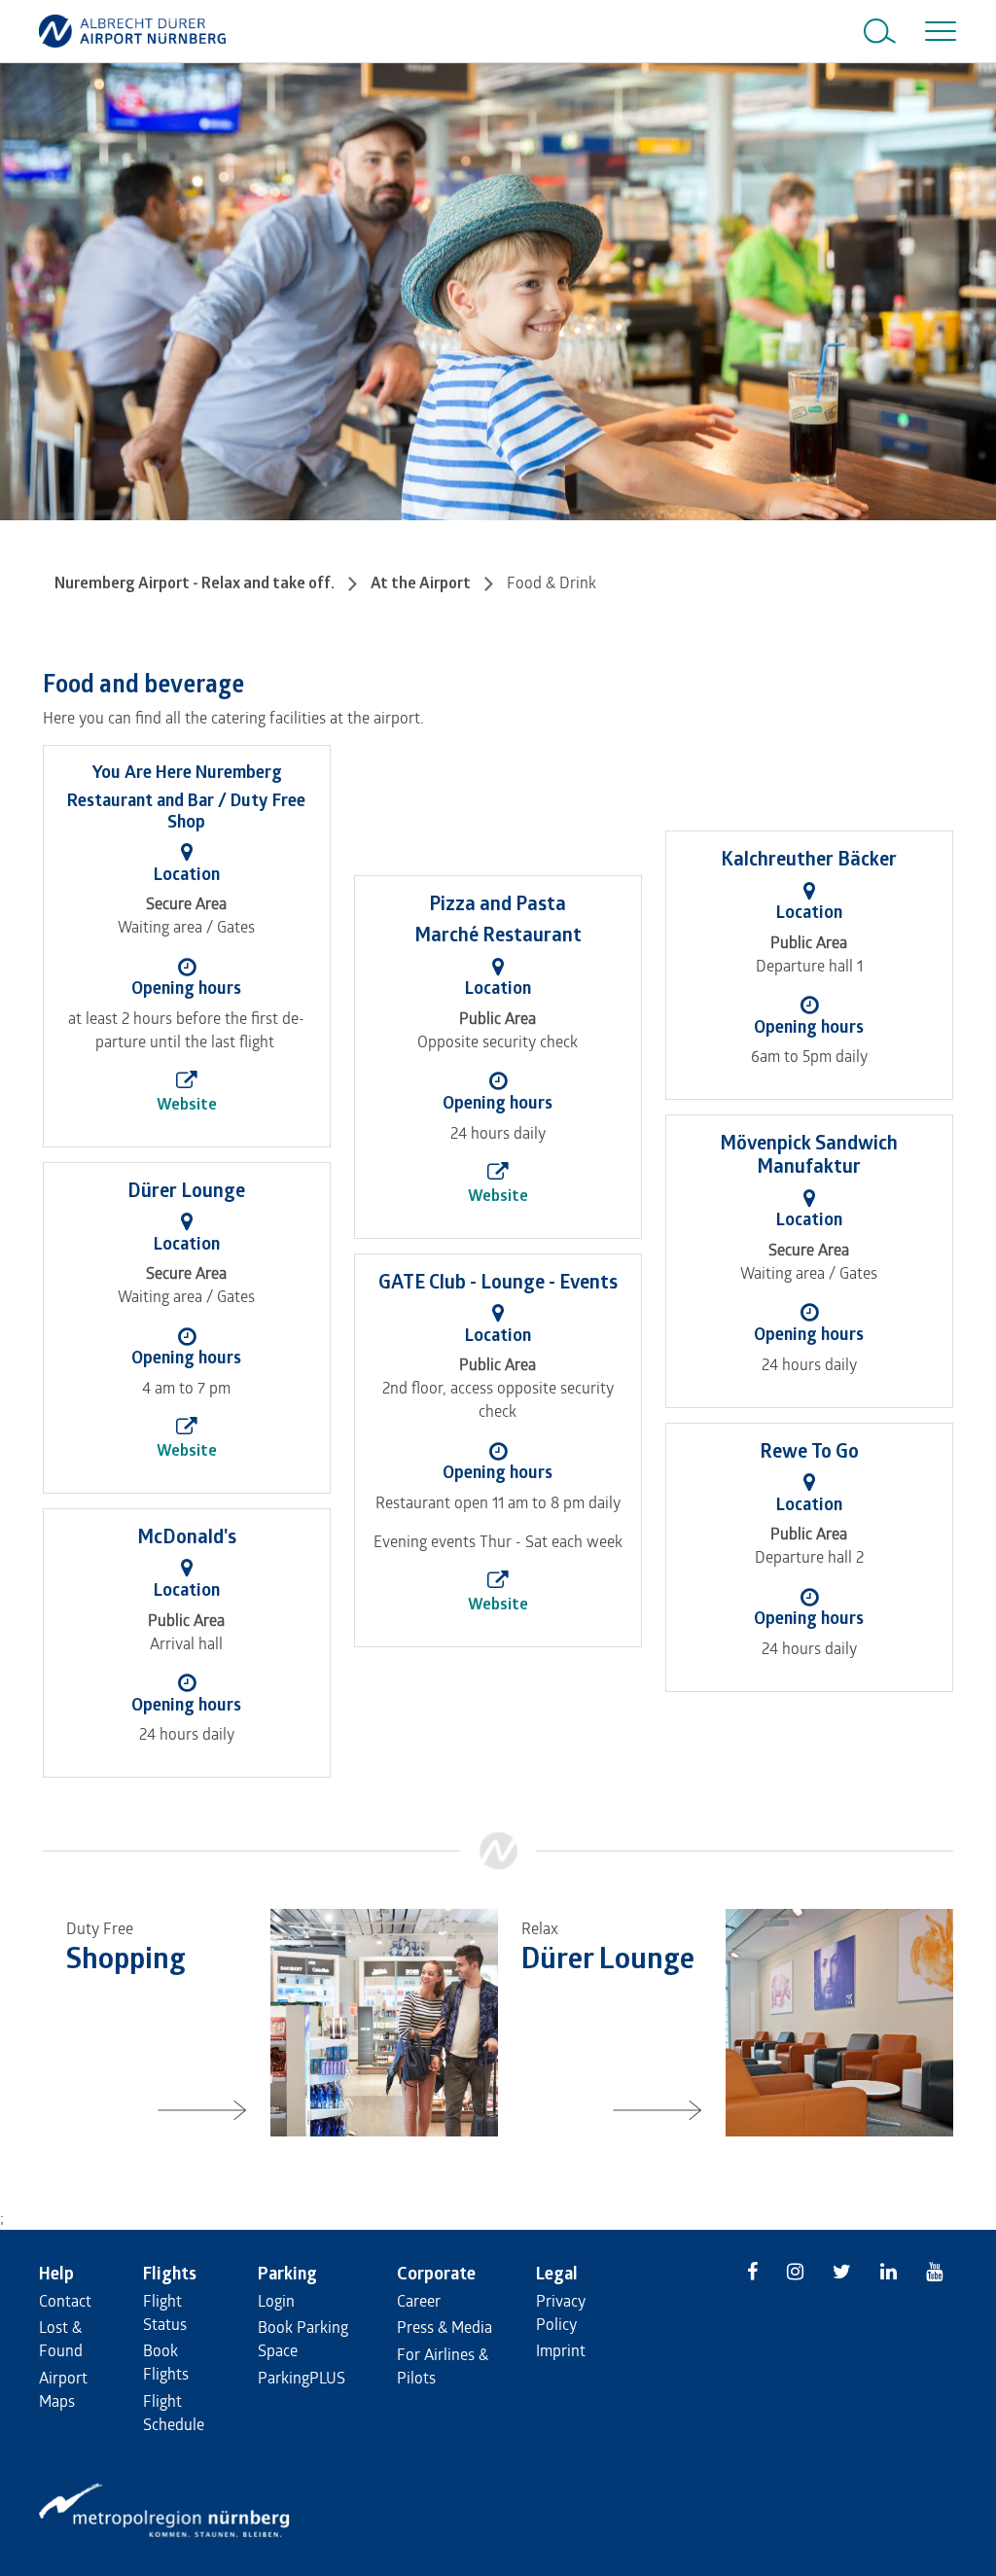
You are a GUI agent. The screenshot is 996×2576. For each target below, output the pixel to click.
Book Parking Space (303, 2338)
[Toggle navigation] (937, 31)
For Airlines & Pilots (443, 2365)
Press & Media (445, 2327)
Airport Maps (63, 2389)
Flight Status (165, 2312)
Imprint (561, 2350)
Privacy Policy (561, 2312)
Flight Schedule (174, 2412)
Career (419, 2300)
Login (276, 2300)
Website (187, 1104)
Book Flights (166, 2362)
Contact (65, 2300)
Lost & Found (61, 2338)
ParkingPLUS (302, 2377)
